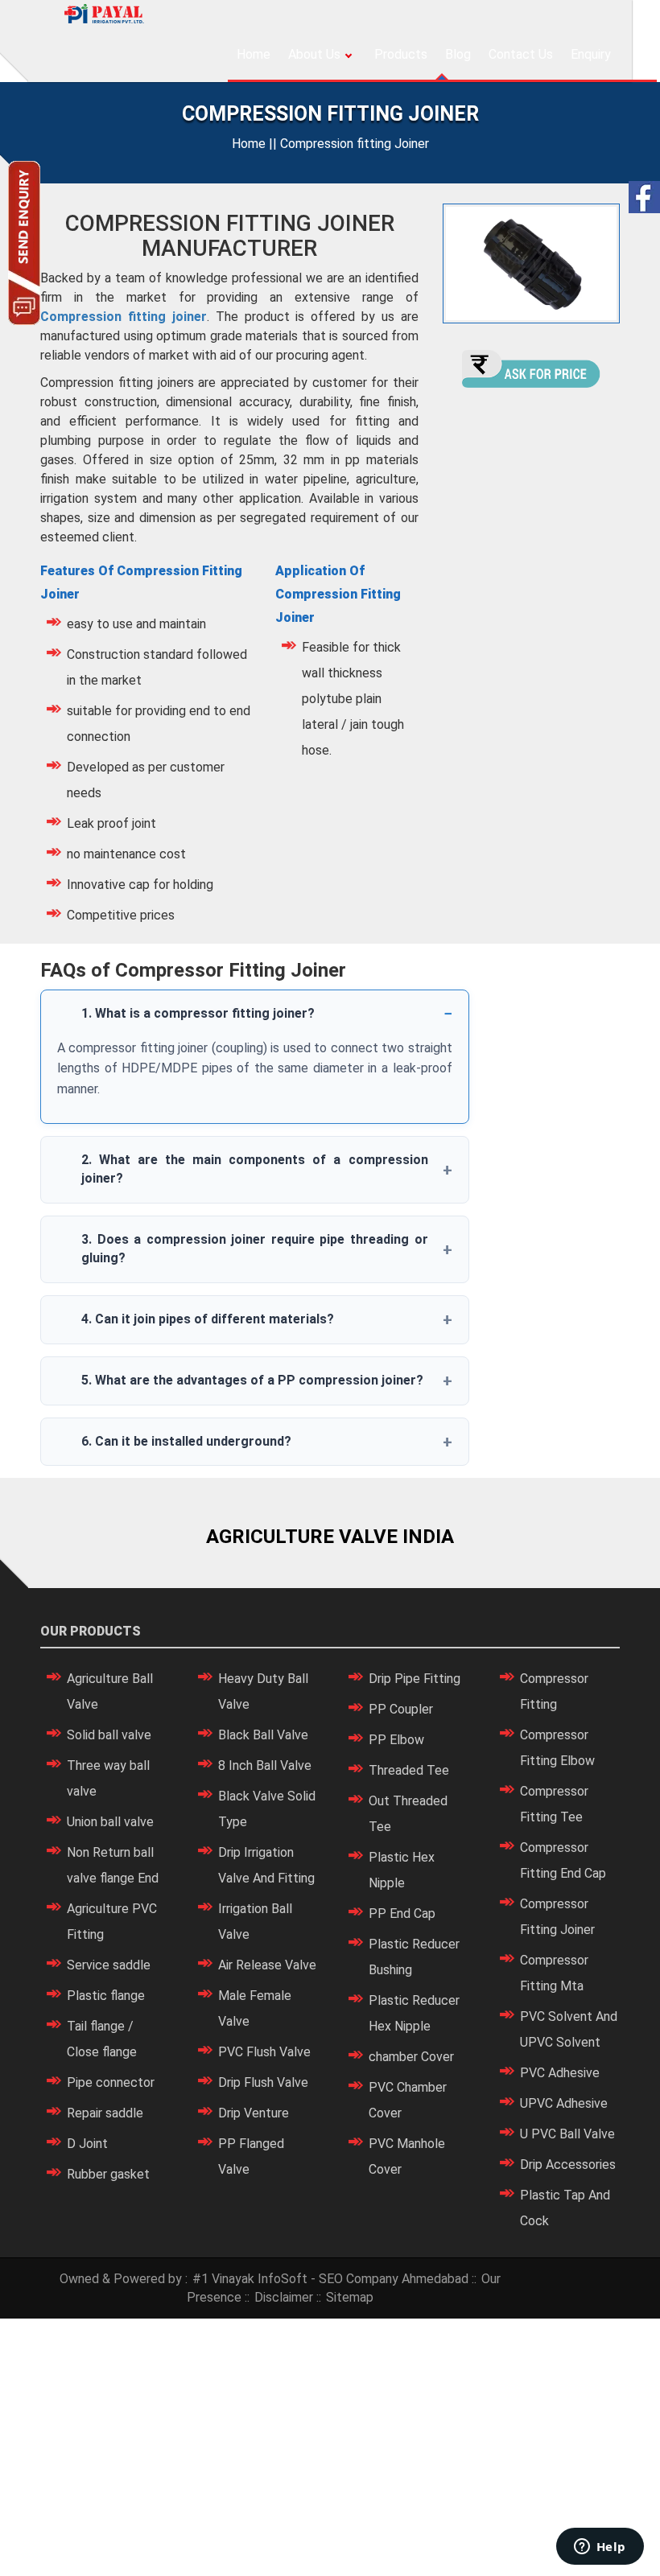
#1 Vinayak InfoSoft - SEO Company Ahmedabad (330, 2279)
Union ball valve (110, 1822)
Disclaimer (284, 2297)
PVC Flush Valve (264, 2052)
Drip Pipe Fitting (415, 1679)
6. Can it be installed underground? (186, 1441)
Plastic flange (106, 1996)
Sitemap (350, 2297)
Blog (458, 54)
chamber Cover (411, 2057)
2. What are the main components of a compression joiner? (255, 1169)
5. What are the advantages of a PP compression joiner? (252, 1380)
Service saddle (109, 1965)
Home (254, 54)
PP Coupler (401, 1709)
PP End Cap (402, 1913)
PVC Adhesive (560, 2073)
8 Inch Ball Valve (265, 1765)
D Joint (87, 2144)
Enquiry (591, 54)
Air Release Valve (267, 1965)
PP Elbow (396, 1740)
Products (401, 54)
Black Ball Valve (263, 1735)
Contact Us (521, 54)
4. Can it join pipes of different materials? (208, 1319)
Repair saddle (105, 2113)
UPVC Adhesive (564, 2103)
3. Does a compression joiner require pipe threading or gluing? (255, 1249)
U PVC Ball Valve (567, 2134)
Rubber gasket (108, 2174)
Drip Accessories (568, 2164)
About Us (314, 54)
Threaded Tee (409, 1770)
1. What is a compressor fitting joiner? (198, 1013)
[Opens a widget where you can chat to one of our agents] (600, 2548)
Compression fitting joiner (124, 317)
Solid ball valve (109, 1735)
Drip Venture (254, 2113)
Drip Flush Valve (263, 2082)
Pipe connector (111, 2082)
